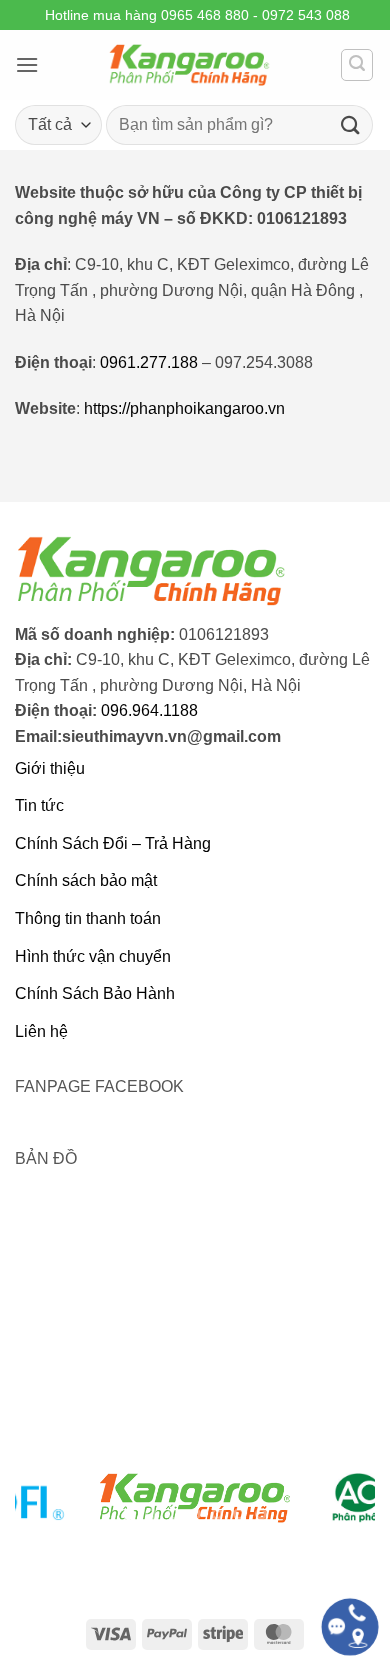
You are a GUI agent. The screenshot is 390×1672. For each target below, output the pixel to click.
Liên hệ (41, 1031)
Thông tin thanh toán (88, 918)
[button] (27, 64)
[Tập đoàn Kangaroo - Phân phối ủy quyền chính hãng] (189, 65)
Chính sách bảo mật (86, 880)
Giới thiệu (50, 768)
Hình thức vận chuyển (93, 956)
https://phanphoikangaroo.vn (184, 408)
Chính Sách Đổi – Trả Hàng (113, 843)
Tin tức (39, 805)
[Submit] (351, 124)
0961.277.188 (149, 362)
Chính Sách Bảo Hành (95, 993)
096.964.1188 (149, 710)
